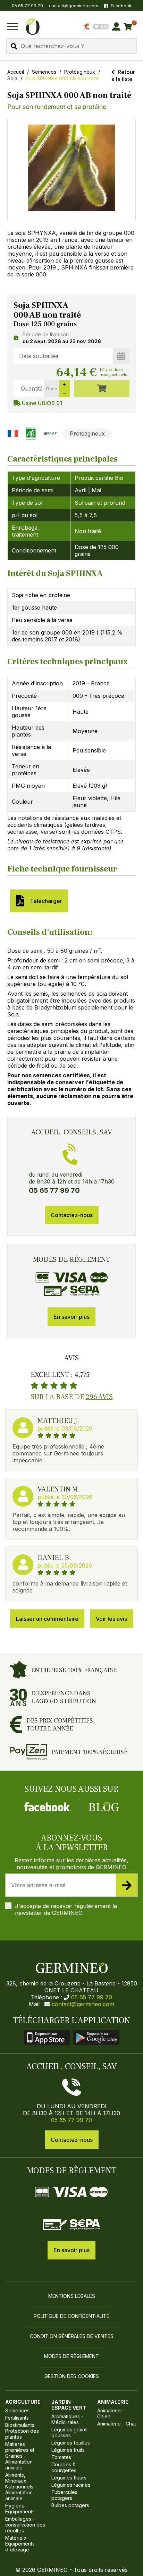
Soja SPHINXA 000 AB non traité (62, 78)
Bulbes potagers (70, 2505)
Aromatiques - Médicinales (67, 2419)
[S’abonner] (127, 1885)
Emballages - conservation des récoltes (25, 2525)
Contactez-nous (72, 1215)
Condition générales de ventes (72, 2336)
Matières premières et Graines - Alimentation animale (20, 2456)
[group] (72, 170)
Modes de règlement (71, 2356)
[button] (72, 168)
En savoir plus (71, 1317)
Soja (12, 78)
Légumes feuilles (71, 2443)
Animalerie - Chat (117, 2424)
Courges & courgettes (64, 2467)
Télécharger (45, 901)
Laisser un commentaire (47, 1619)
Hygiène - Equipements (20, 2509)
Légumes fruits (68, 2450)
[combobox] (71, 46)
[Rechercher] (14, 46)
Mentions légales (72, 2296)
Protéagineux (80, 72)
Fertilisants (17, 2418)
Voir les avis (111, 1619)
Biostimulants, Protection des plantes (22, 2431)
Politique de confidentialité (71, 2316)
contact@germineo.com (74, 6)
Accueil (16, 72)
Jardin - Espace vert (69, 2405)
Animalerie (113, 2402)
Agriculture (23, 2402)
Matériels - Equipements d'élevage (20, 2544)
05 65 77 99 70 (92, 1997)
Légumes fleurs (69, 2478)
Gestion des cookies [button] (72, 2376)
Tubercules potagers (64, 2495)
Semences (44, 72)
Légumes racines (71, 2485)
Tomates (61, 2457)
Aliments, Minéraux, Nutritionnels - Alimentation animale (21, 2487)
